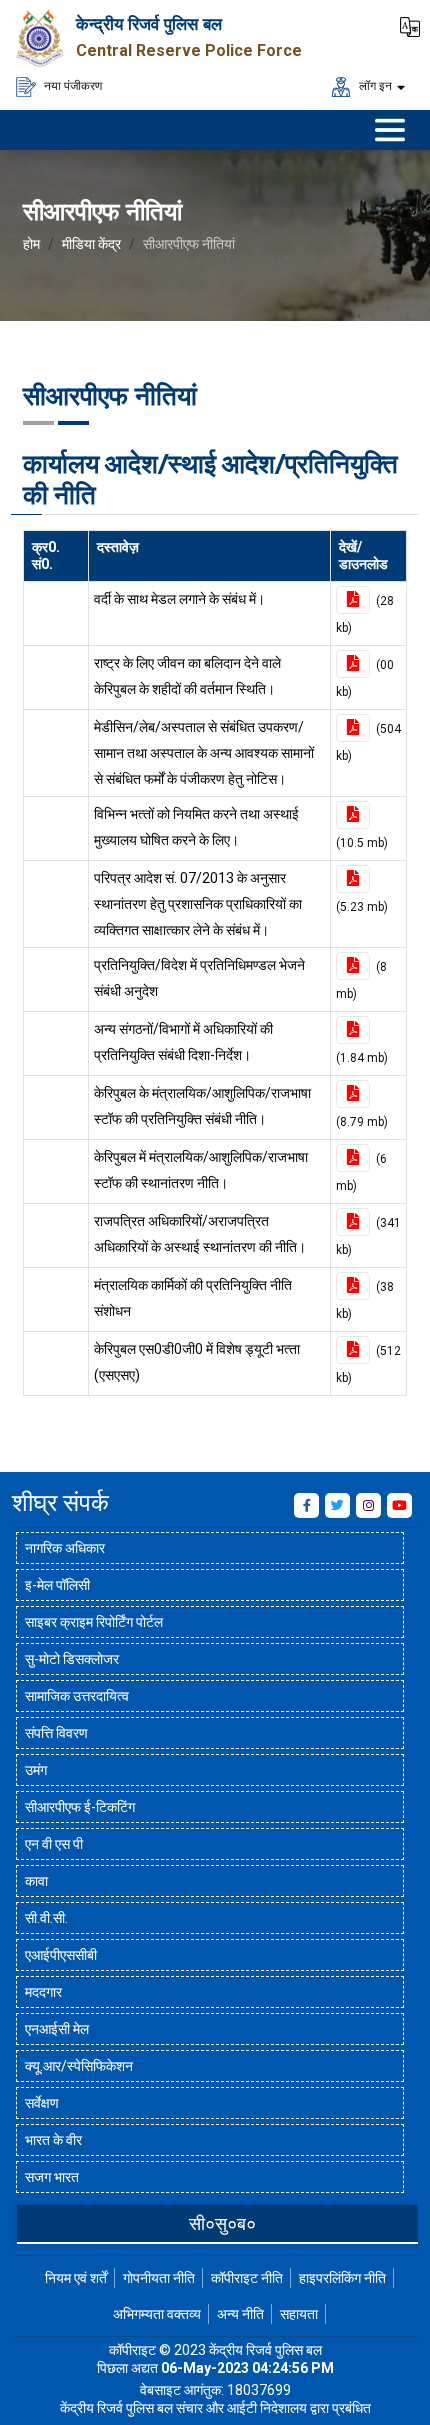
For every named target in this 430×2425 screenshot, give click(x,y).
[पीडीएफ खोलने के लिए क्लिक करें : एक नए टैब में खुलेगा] (353, 600)
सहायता (299, 2314)
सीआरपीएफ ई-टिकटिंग (80, 1807)
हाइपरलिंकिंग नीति (342, 2278)
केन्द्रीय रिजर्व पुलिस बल (149, 24)
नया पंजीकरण (71, 85)
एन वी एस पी (54, 1844)
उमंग (36, 1770)
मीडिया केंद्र (91, 244)
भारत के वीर (53, 2140)
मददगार (43, 1992)
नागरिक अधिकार (65, 1548)
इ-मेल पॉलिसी (57, 1585)
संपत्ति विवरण (56, 1733)
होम (31, 244)
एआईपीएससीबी (61, 1955)
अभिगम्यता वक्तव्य (157, 2314)
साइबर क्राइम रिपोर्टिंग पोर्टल (94, 1622)
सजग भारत (52, 2177)
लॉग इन (374, 85)
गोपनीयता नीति (159, 2278)
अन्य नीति (240, 2314)
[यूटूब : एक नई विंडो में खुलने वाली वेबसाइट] (399, 1505)
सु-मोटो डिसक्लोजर (72, 1659)
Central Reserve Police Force (189, 50)
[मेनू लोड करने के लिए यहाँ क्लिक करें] (390, 130)
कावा (36, 1881)
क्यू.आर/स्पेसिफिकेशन (79, 2066)
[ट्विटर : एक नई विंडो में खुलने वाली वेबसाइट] (337, 1505)
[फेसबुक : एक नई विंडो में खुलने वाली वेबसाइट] (306, 1505)
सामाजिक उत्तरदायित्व (77, 1696)
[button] (410, 25)
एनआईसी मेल (57, 2029)
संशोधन (112, 1311)
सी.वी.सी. (46, 1918)
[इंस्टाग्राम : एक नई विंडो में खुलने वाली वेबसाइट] (368, 1505)
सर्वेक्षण (42, 2103)
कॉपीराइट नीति (247, 2278)
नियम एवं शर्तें (76, 2278)
